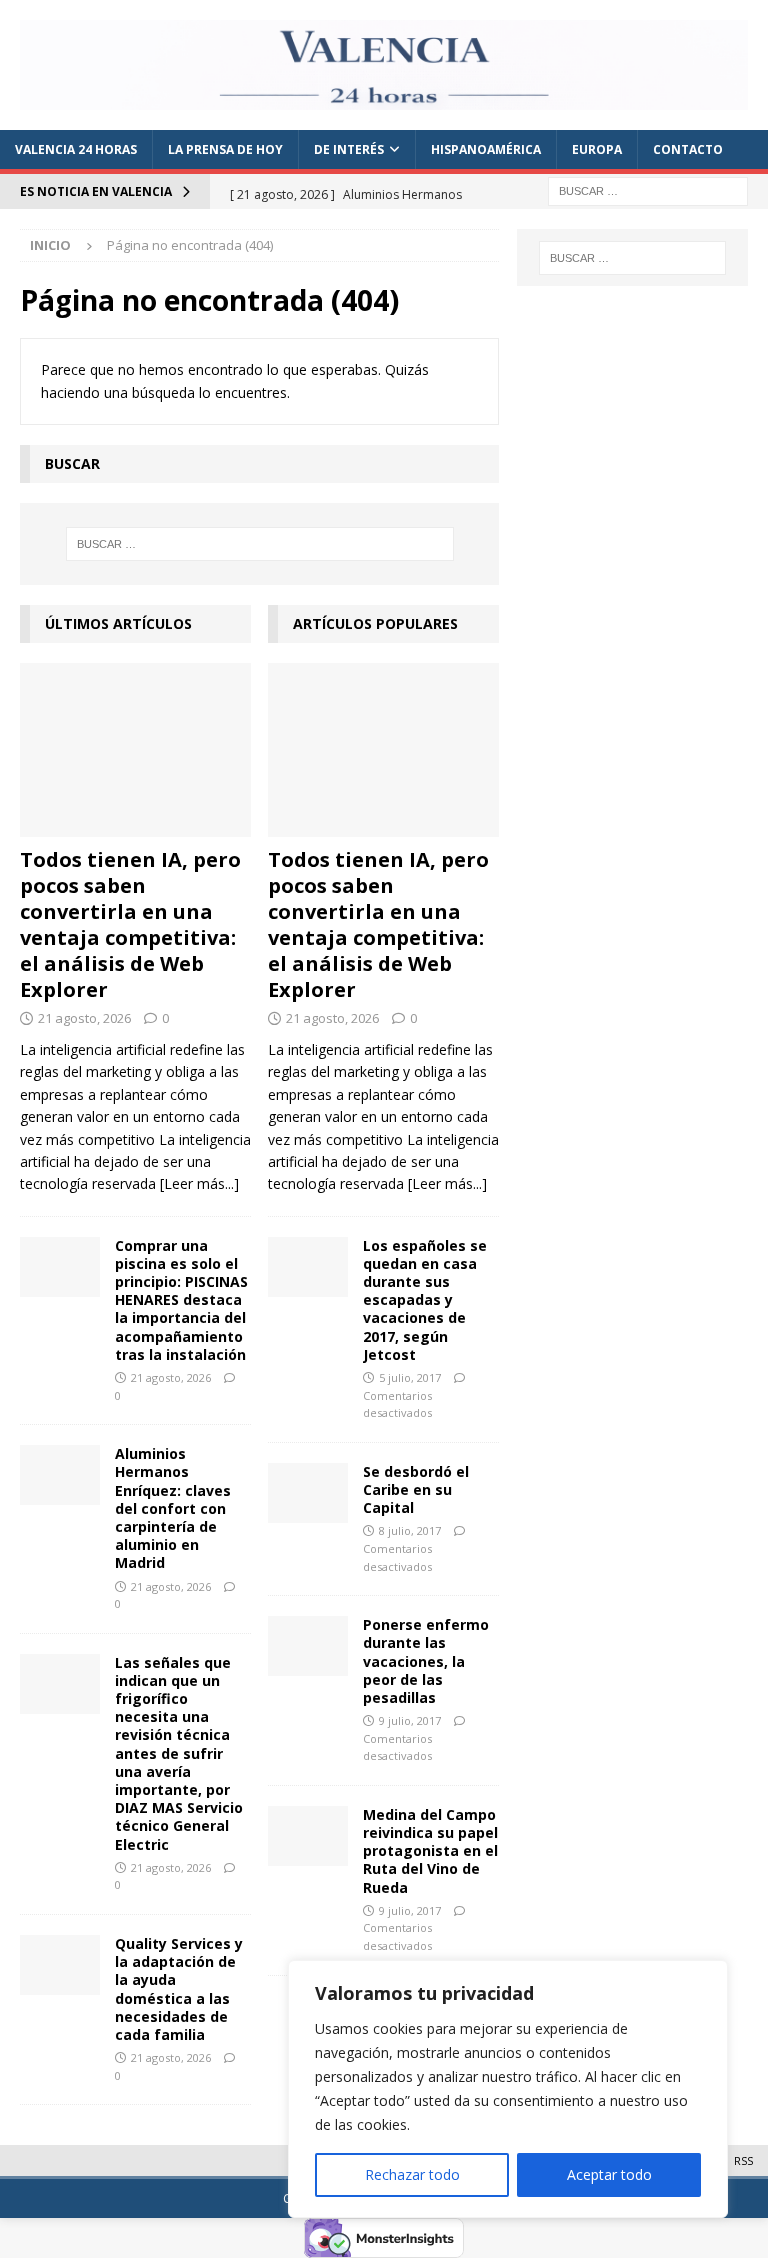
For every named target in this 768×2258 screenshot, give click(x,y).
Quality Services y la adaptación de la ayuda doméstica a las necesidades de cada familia (179, 1989)
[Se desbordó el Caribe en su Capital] (308, 1493)
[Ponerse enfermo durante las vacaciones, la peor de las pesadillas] (308, 1646)
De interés (349, 149)
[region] (508, 2089)
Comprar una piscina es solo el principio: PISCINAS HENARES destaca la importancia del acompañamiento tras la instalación (181, 1300)
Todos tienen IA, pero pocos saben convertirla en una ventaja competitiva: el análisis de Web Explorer (130, 924)
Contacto (688, 149)
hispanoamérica (486, 149)
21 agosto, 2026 (84, 1018)
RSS (743, 2160)
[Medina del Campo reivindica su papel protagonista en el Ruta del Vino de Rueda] (308, 1836)
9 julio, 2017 (410, 1720)
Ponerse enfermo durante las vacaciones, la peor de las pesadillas (426, 1661)
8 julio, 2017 (410, 1530)
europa (597, 149)
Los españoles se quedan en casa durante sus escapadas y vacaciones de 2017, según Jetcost (425, 1300)
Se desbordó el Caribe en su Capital (416, 1489)
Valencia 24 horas (76, 149)
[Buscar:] (648, 189)
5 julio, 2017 (410, 1377)
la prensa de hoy (225, 149)
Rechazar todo (412, 2174)
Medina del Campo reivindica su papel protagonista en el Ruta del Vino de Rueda (430, 1851)
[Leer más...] (199, 1183)
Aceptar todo (609, 2174)
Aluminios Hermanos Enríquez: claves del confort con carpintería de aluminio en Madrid (173, 1508)
